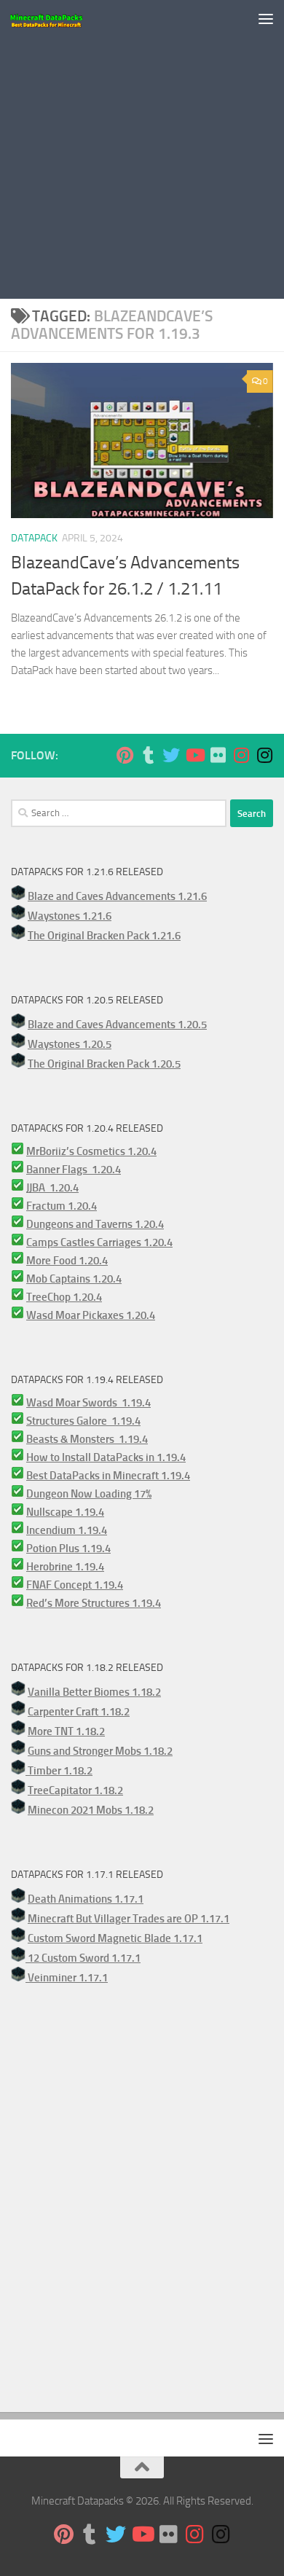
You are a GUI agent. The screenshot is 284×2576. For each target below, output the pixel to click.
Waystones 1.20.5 (70, 1044)
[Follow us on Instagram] (241, 755)
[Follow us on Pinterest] (125, 755)
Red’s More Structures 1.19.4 (94, 1603)
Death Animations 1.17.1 (86, 1899)
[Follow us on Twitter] (171, 755)
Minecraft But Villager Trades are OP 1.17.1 (129, 1919)
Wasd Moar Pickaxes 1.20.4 (91, 1315)
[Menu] (266, 18)
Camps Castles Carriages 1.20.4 (99, 1242)
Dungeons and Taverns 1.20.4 (95, 1224)
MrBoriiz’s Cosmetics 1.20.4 (91, 1151)
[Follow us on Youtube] (194, 755)
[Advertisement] (142, 149)
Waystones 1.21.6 (70, 916)
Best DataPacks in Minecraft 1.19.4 (108, 1476)
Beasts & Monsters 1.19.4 (87, 1439)
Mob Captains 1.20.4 (74, 1279)
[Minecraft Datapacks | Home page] (59, 18)
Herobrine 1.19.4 (65, 1567)
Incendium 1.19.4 (67, 1530)
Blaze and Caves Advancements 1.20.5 (117, 1025)
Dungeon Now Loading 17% (89, 1494)
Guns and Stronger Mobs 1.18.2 (100, 1751)
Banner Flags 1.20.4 (74, 1170)
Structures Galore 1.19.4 (83, 1421)
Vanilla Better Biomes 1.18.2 (94, 1692)
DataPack (34, 538)
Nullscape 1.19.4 (65, 1512)
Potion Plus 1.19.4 (68, 1549)
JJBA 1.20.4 (52, 1188)
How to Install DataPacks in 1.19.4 (106, 1457)
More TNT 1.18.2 (66, 1731)
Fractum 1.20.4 (62, 1206)
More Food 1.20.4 (67, 1261)
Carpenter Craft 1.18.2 (79, 1712)
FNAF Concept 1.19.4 (75, 1585)
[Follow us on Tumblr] (148, 755)
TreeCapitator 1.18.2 (75, 1790)
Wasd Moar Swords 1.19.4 (88, 1403)
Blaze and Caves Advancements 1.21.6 (117, 896)
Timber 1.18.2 (59, 1771)
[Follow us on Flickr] (218, 755)
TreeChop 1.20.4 (64, 1297)
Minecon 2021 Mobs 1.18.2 (91, 1810)
